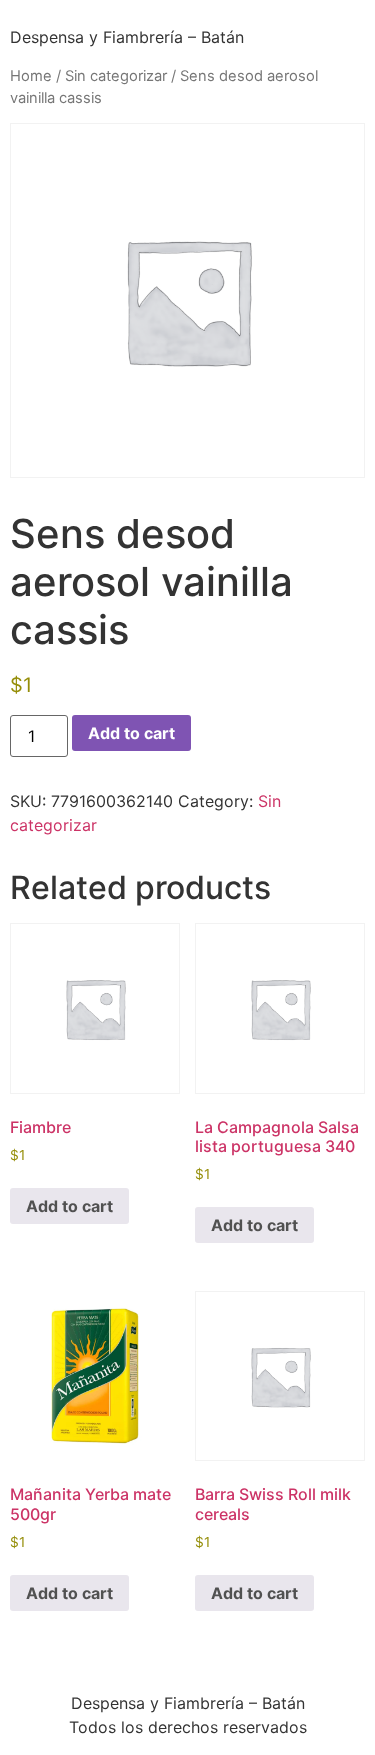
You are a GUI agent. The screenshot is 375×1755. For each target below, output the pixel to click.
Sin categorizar (116, 76)
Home (31, 76)
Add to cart (131, 733)
